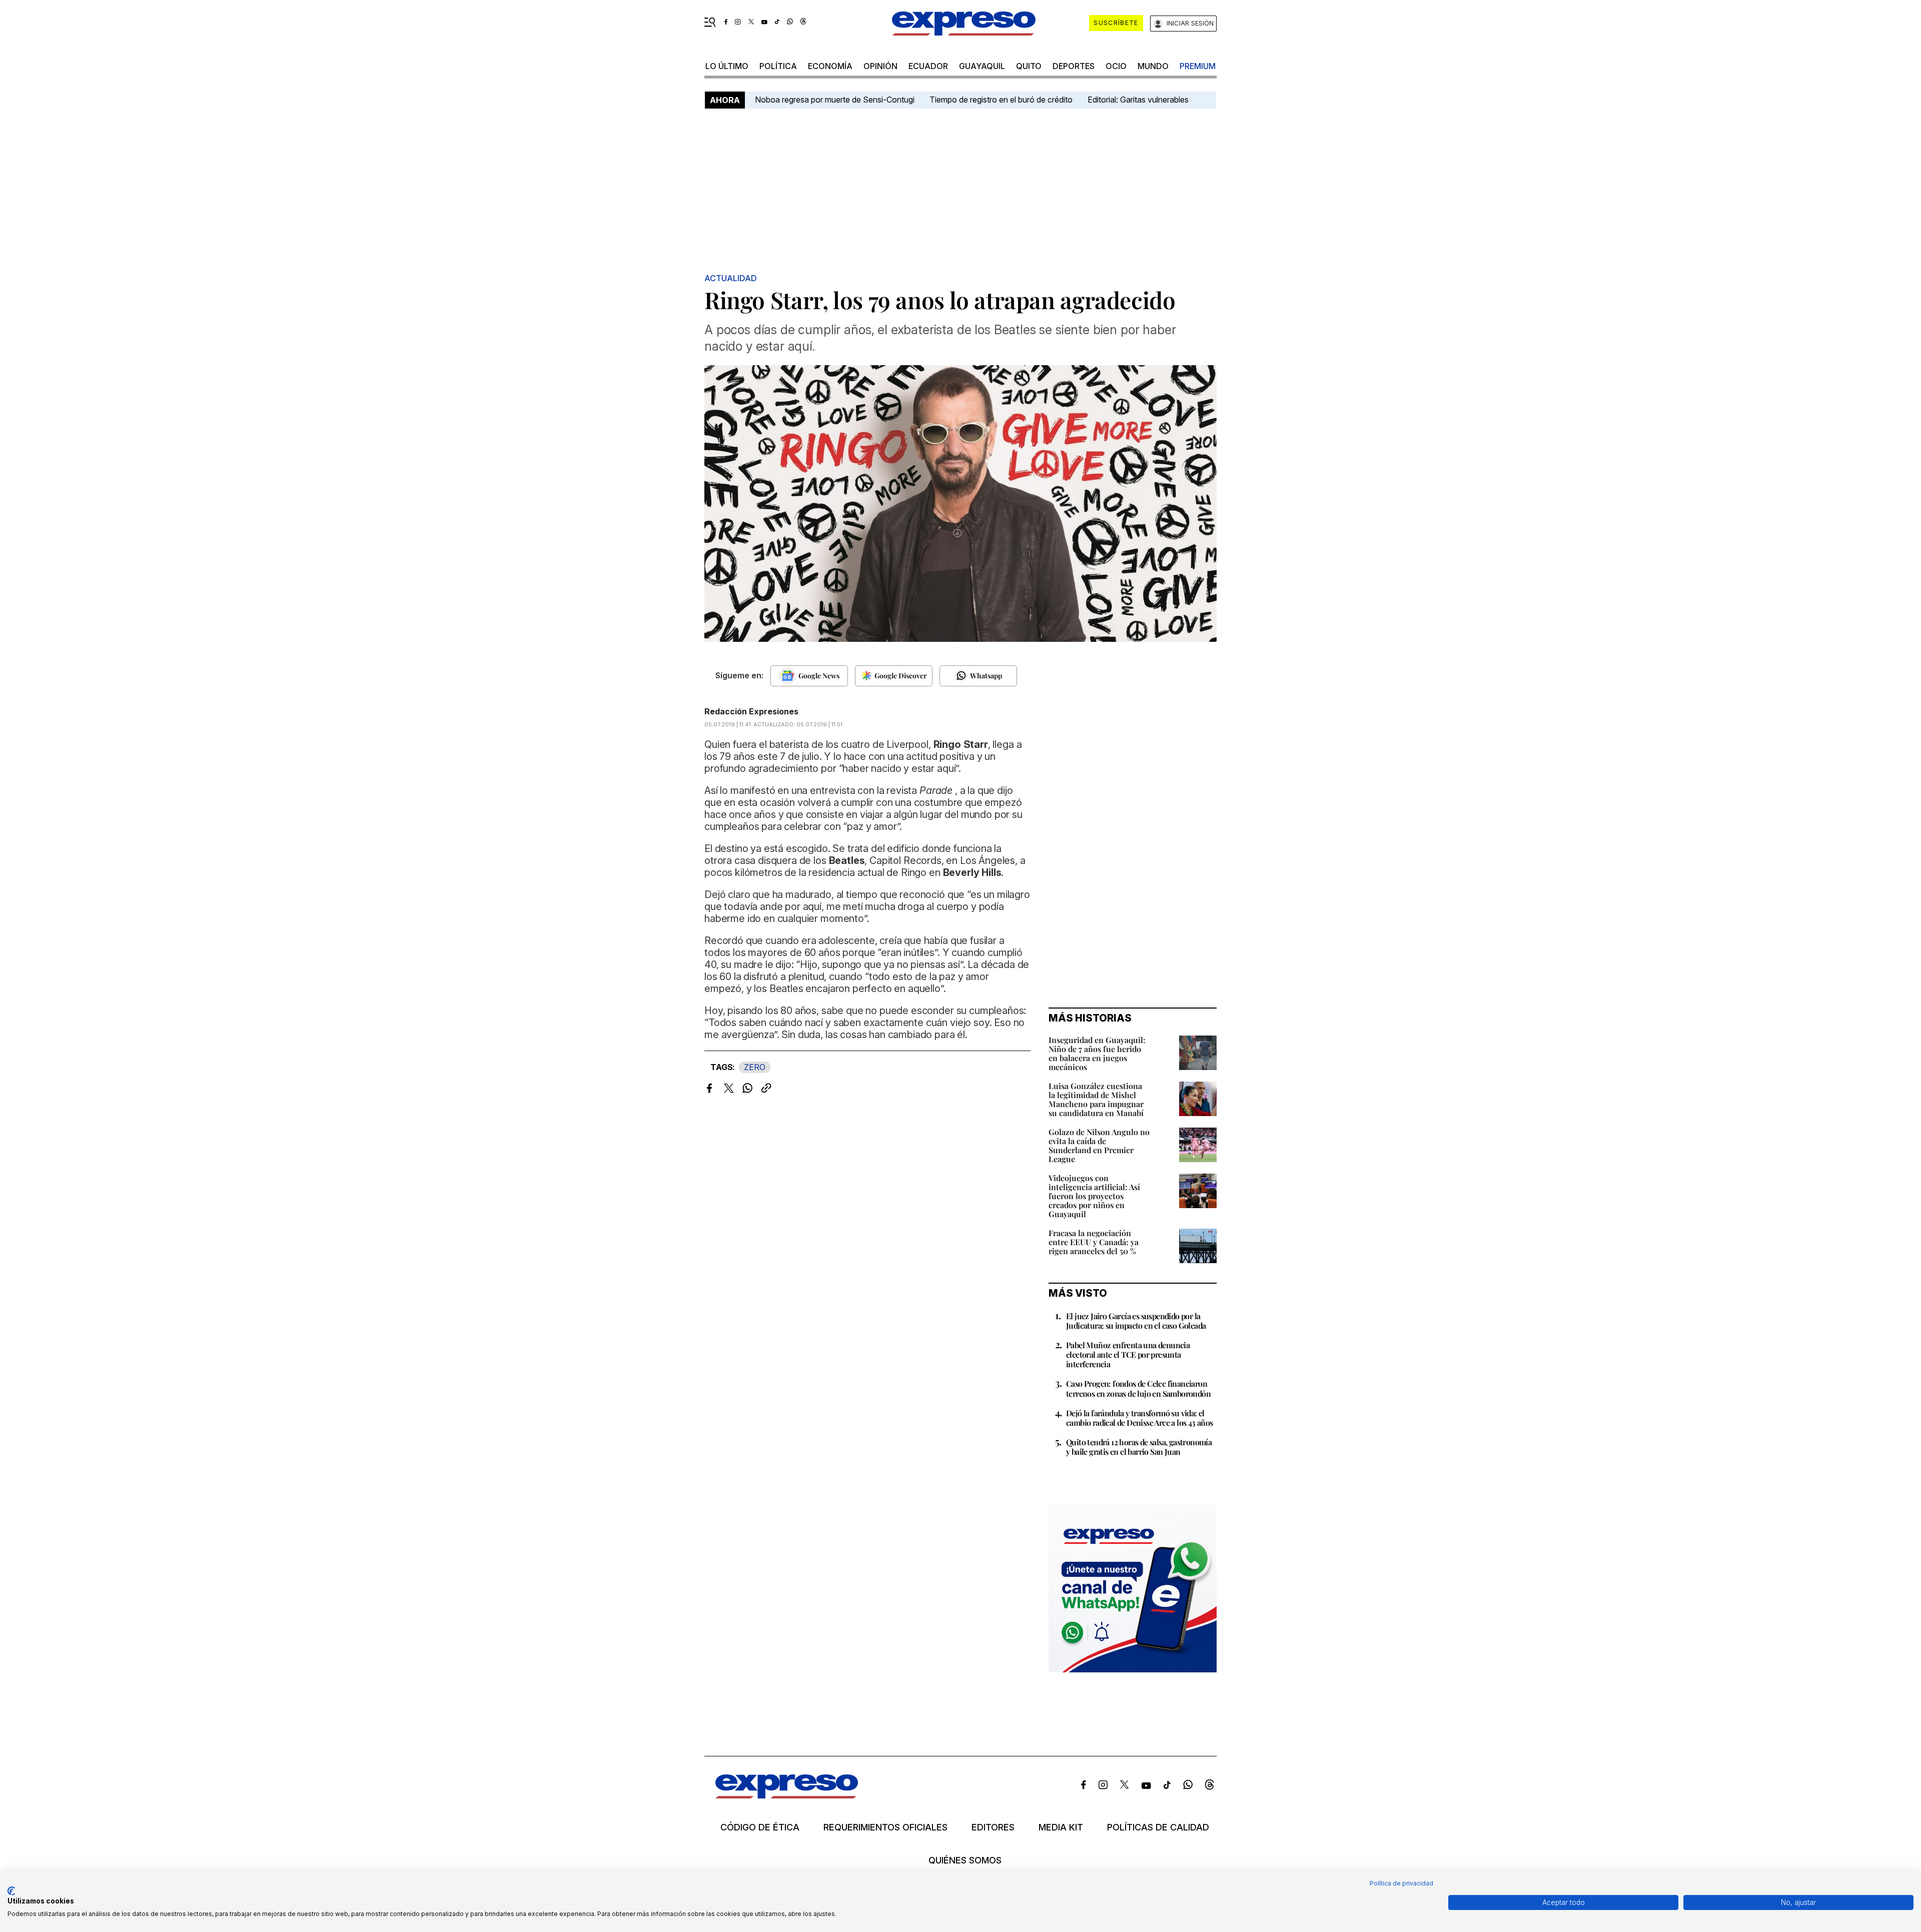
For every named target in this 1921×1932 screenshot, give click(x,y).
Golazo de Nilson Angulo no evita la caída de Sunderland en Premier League (1099, 1145)
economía (830, 66)
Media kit (1061, 1827)
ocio (1116, 66)
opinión (880, 66)
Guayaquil (982, 66)
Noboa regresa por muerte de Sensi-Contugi (835, 100)
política (778, 66)
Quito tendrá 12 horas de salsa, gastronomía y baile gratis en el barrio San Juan (1139, 1447)
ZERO (755, 1067)
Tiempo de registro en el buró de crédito (1001, 100)
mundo (1153, 66)
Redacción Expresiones (751, 711)
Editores (993, 1827)
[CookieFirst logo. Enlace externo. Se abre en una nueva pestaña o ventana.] (11, 1891)
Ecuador (928, 66)
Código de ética (760, 1827)
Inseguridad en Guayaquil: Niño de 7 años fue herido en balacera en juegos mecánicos (1097, 1053)
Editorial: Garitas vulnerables (1138, 100)
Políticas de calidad (1158, 1827)
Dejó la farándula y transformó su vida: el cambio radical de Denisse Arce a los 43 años (1140, 1418)
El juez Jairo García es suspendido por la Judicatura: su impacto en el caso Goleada (1136, 1321)
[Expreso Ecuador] (787, 1795)
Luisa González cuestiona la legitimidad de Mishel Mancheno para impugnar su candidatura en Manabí (1096, 1099)
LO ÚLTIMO (727, 66)
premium (1198, 66)
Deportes (1074, 66)
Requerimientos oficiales (885, 1827)
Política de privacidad (1401, 1883)
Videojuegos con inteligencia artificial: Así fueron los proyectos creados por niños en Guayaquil (1094, 1196)
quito (1029, 66)
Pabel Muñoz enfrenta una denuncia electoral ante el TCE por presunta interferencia (1128, 1354)
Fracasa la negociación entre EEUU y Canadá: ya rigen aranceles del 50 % (1094, 1242)
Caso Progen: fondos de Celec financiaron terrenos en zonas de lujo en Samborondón (1138, 1388)
